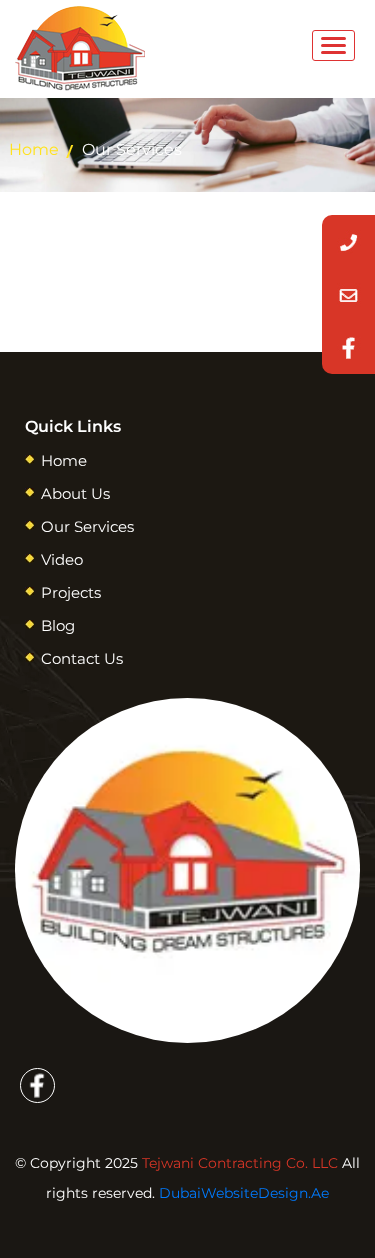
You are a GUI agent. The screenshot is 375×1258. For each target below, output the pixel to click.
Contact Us (82, 658)
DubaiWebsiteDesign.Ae (244, 1193)
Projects (71, 592)
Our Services (87, 526)
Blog (58, 625)
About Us (75, 493)
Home (34, 149)
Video (62, 559)
